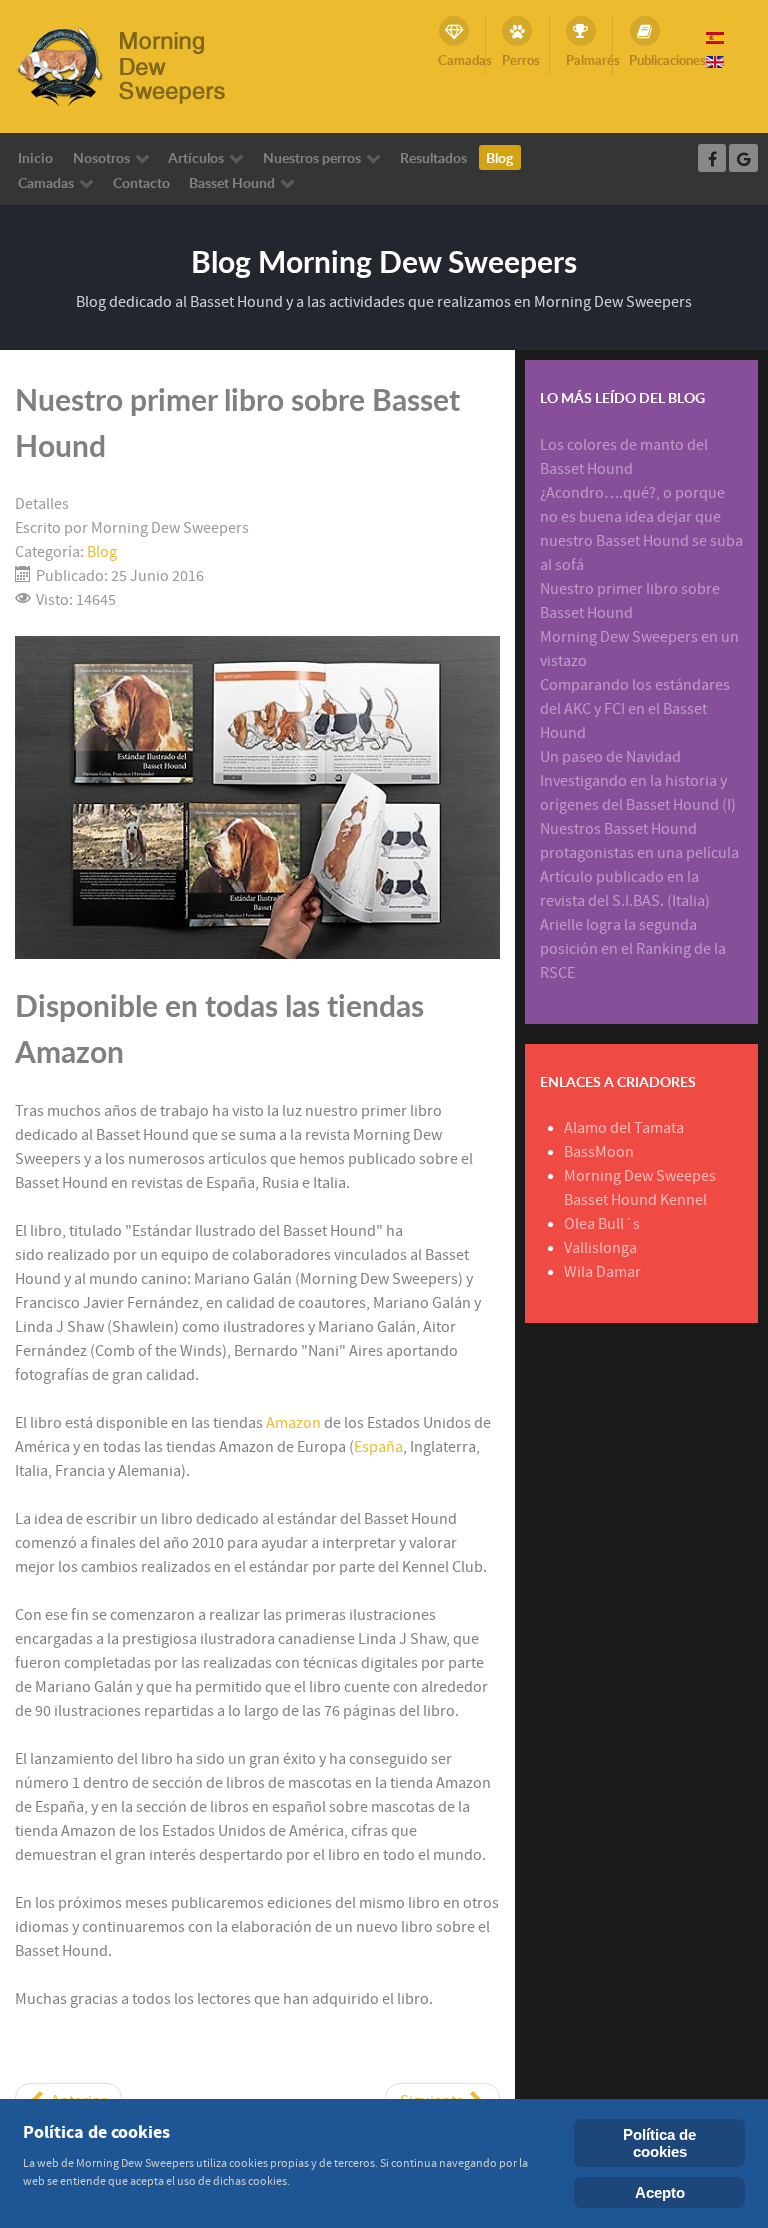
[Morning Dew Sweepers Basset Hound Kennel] (135, 65)
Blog (102, 552)
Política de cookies (659, 2143)
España (378, 1447)
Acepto (660, 2192)
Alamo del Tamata (624, 1128)
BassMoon (599, 1152)
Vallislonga (600, 1248)
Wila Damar (602, 1272)
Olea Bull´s (602, 1224)
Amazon (295, 1423)
